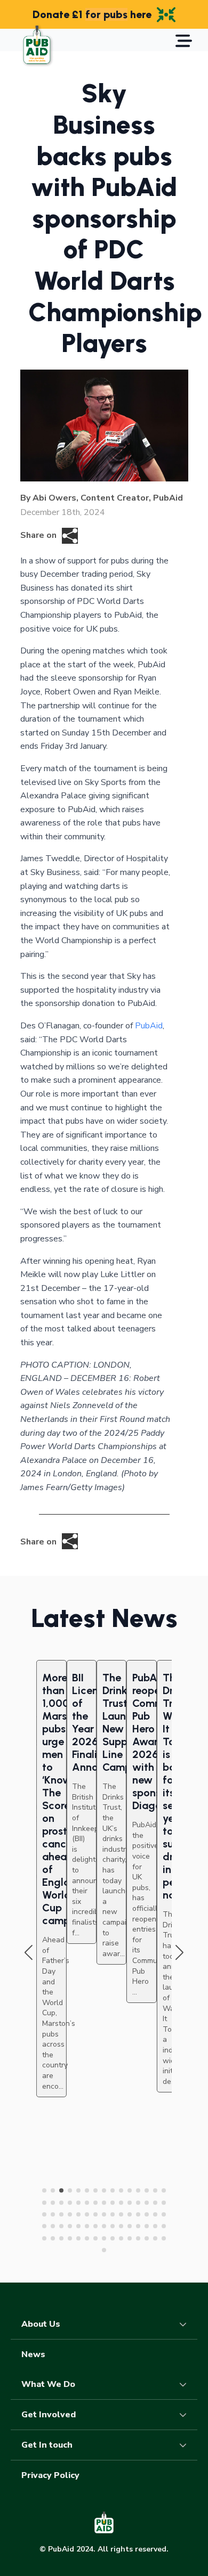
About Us (41, 2324)
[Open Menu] (184, 42)
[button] (29, 1953)
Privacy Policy (50, 2475)
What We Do (48, 2384)
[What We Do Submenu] (186, 2384)
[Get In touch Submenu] (186, 2445)
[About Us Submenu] (186, 2324)
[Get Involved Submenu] (186, 2415)
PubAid (149, 1026)
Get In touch (47, 2445)
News (33, 2354)
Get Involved (49, 2415)
